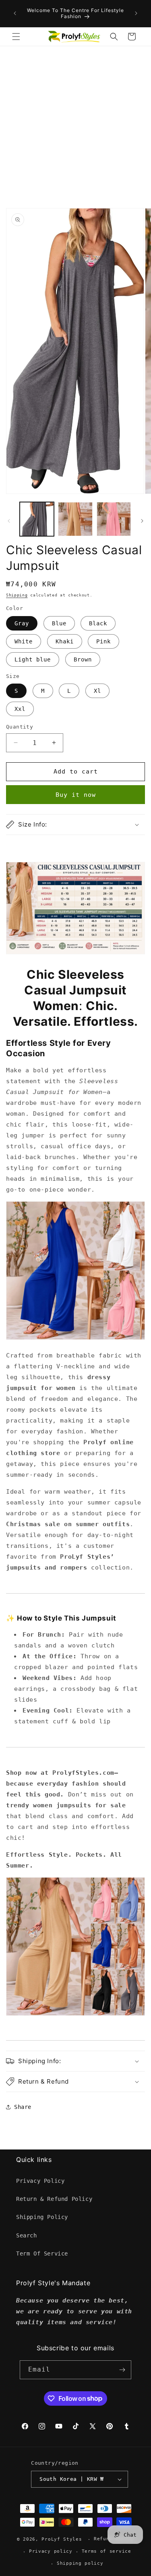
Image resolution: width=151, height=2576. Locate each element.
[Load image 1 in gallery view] (37, 519)
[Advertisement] (75, 126)
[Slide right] (142, 521)
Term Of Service (42, 2253)
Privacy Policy (40, 2181)
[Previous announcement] (15, 13)
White (24, 641)
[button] (16, 37)
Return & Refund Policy (54, 2199)
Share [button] (23, 2107)
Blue (59, 623)
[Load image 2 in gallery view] (75, 519)
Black (98, 623)
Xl (97, 691)
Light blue (33, 659)
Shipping (17, 595)
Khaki (65, 641)
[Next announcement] (136, 13)
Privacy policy (51, 2551)
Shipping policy (80, 2563)
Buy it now (76, 795)
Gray (22, 623)
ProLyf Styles (62, 2539)
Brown (83, 659)
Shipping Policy (42, 2217)
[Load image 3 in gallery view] (114, 519)
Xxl (20, 709)
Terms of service (107, 2551)
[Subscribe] (122, 2370)
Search (27, 2235)
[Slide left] (9, 521)
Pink (103, 641)
